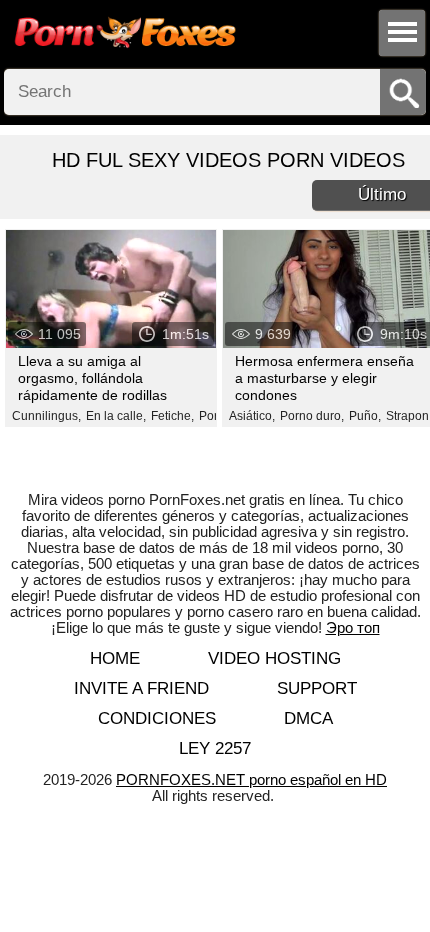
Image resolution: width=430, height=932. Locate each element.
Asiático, (252, 416)
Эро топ (353, 627)
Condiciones (157, 718)
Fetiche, (172, 416)
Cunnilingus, (46, 416)
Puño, (365, 416)
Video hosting (274, 658)
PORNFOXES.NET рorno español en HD (251, 779)
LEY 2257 (215, 748)
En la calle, (116, 416)
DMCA (308, 718)
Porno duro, (312, 416)
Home (115, 658)
